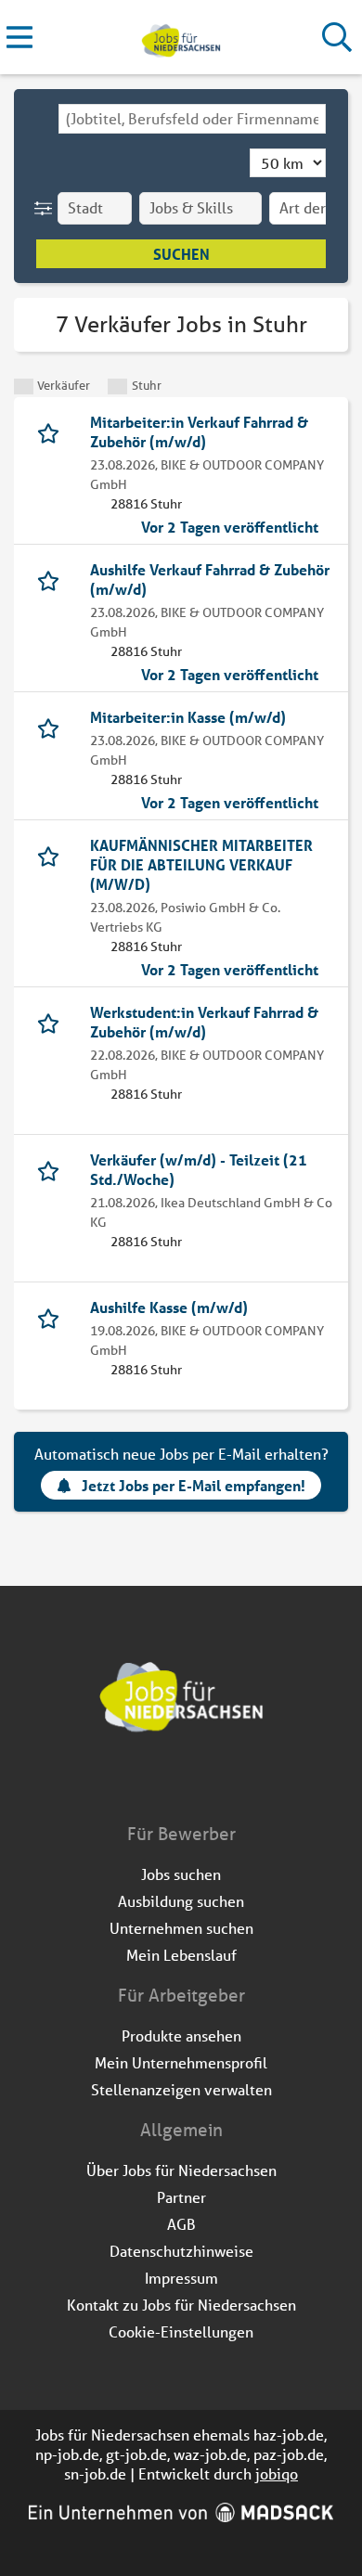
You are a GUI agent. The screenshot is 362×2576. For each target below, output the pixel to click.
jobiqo (277, 2473)
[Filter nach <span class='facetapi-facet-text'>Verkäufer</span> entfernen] (24, 386)
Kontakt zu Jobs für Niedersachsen (181, 2305)
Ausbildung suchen (181, 1901)
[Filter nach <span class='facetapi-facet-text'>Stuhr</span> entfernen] (117, 386)
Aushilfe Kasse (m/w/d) (169, 1307)
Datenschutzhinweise (181, 2251)
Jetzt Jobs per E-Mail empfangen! (194, 1485)
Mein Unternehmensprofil (181, 2062)
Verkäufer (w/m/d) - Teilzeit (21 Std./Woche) (199, 1169)
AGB (181, 2224)
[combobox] (192, 119)
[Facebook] (168, 1783)
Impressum (181, 2278)
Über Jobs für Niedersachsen (181, 2170)
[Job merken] (52, 431)
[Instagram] (198, 1783)
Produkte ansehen (181, 2035)
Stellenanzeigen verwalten (181, 2089)
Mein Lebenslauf (181, 1955)
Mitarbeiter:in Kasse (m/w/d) (188, 717)
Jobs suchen (181, 1874)
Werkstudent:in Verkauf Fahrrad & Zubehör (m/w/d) (204, 1022)
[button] (47, 208)
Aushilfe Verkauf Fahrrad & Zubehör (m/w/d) (210, 579)
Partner (181, 2197)
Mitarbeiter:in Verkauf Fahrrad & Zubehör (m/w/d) (199, 431)
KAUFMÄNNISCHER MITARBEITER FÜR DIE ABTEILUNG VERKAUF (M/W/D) (201, 864)
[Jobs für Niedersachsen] (181, 38)
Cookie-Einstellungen (181, 2331)
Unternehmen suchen (181, 1928)
